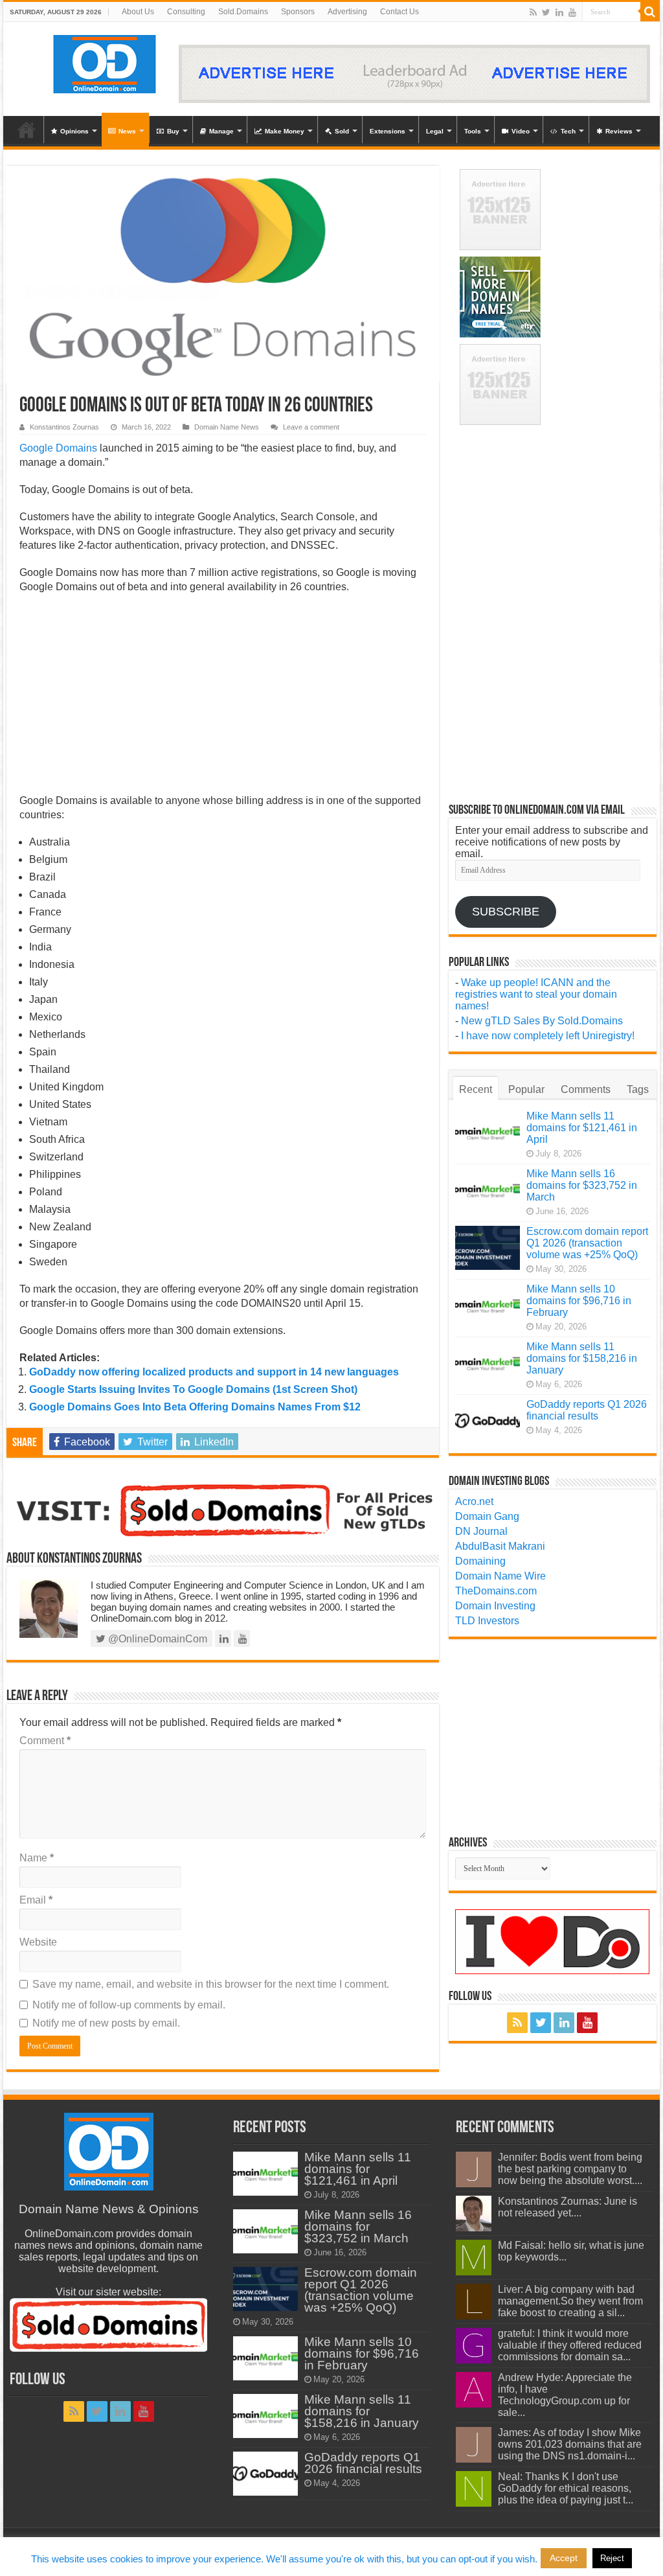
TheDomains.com (496, 1591)
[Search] (650, 12)
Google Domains (58, 448)
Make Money (285, 131)
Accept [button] (564, 2558)
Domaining (480, 1561)
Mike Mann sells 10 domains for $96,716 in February (579, 1301)
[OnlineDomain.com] (105, 62)
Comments (586, 1089)
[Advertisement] (222, 698)
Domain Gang (487, 1516)
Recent (476, 1089)
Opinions (74, 131)
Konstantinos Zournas (64, 427)
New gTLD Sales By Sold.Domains (542, 1021)
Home (27, 130)
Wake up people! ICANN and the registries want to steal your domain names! (536, 994)
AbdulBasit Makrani (500, 1546)
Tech (568, 131)
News (127, 131)
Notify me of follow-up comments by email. (129, 2005)
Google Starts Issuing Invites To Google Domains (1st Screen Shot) (193, 1389)
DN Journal (481, 1531)
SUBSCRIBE (506, 912)
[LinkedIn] (559, 12)
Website (38, 1942)
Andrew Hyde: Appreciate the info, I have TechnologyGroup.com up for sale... (565, 2395)
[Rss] (533, 12)
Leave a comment (311, 427)
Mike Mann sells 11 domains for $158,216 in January (582, 1358)
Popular (526, 1089)
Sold (342, 131)
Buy (173, 131)
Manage (221, 131)
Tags (638, 1089)
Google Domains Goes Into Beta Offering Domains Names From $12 (195, 1407)
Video (521, 131)
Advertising (347, 12)
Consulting (186, 12)
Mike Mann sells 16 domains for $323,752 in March (582, 1185)
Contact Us (399, 12)
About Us (138, 12)
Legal (435, 131)
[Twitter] (546, 12)
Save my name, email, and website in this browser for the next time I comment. (211, 1984)
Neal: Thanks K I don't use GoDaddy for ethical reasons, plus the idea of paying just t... (566, 2488)
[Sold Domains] (222, 1509)
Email (36, 1900)
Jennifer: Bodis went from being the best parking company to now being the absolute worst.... (570, 2169)
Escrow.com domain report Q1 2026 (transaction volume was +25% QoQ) (587, 1243)
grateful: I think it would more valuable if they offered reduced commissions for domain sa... (570, 2345)
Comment (45, 1741)
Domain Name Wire (500, 1576)
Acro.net (474, 1501)
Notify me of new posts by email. (106, 2023)
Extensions (388, 131)
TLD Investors (487, 1621)
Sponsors (298, 12)
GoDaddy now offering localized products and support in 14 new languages (214, 1372)
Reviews (619, 131)
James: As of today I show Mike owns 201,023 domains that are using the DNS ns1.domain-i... (570, 2444)
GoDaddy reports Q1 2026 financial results (587, 1410)
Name (37, 1858)
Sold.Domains (243, 12)
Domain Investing (495, 1606)
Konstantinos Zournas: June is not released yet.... (567, 2207)
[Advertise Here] (414, 73)
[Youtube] (572, 12)
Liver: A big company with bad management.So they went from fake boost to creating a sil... (570, 2301)
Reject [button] (612, 2558)
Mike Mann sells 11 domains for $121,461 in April (582, 1128)
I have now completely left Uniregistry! (548, 1036)
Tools (473, 131)
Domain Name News (227, 427)
